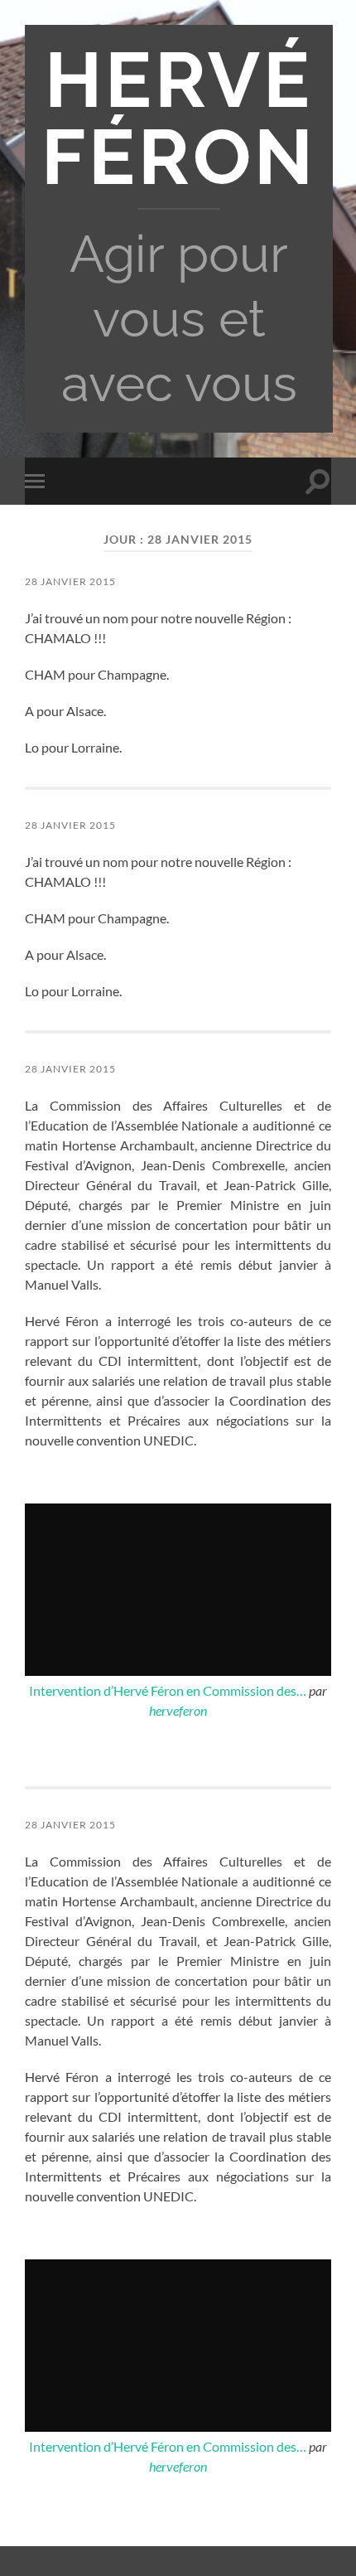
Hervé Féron (179, 118)
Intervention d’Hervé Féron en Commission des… (168, 1690)
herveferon (178, 1710)
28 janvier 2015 (70, 581)
